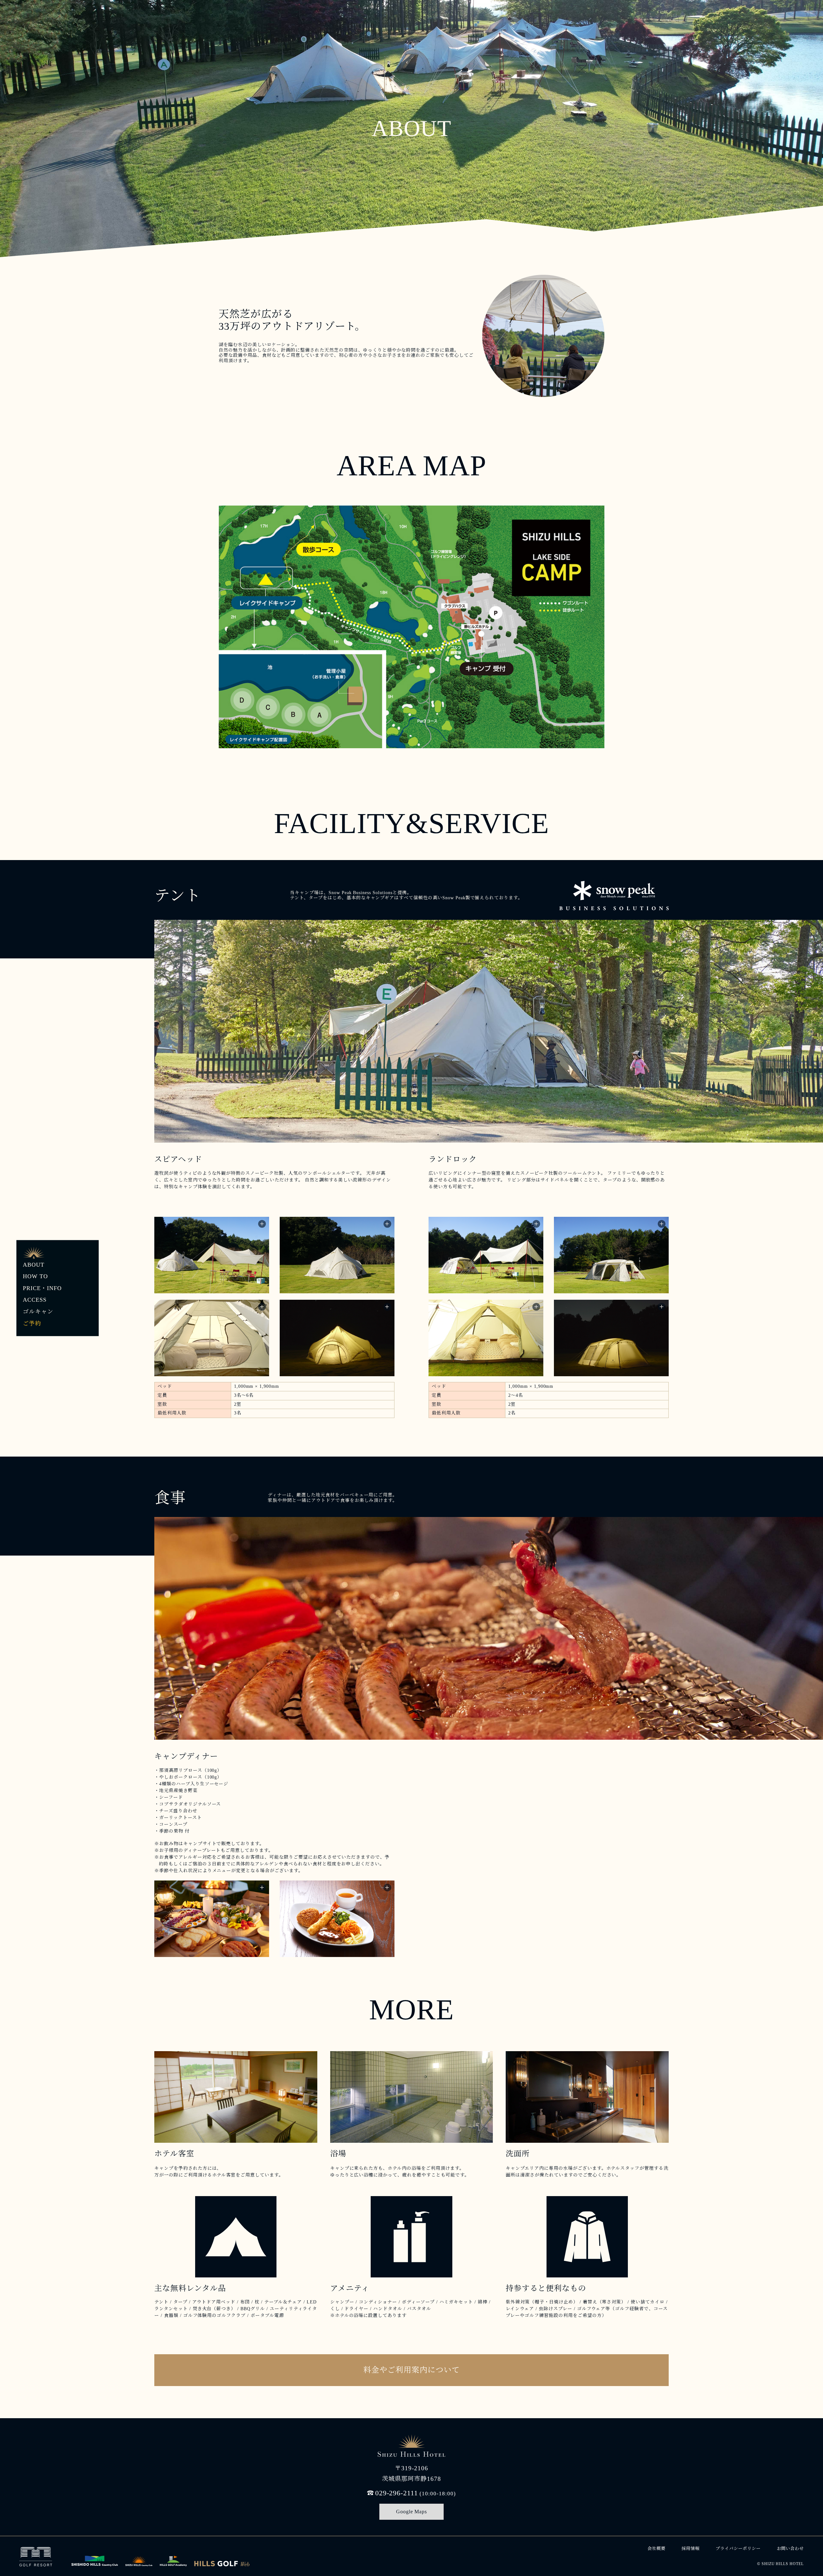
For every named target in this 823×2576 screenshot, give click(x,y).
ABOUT (34, 1265)
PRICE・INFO (42, 1288)
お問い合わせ (790, 2549)
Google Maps (412, 2512)
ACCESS (35, 1300)
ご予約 (32, 1324)
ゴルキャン (38, 1312)
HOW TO (35, 1277)
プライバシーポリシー (738, 2549)
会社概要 (656, 2549)
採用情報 (691, 2549)
